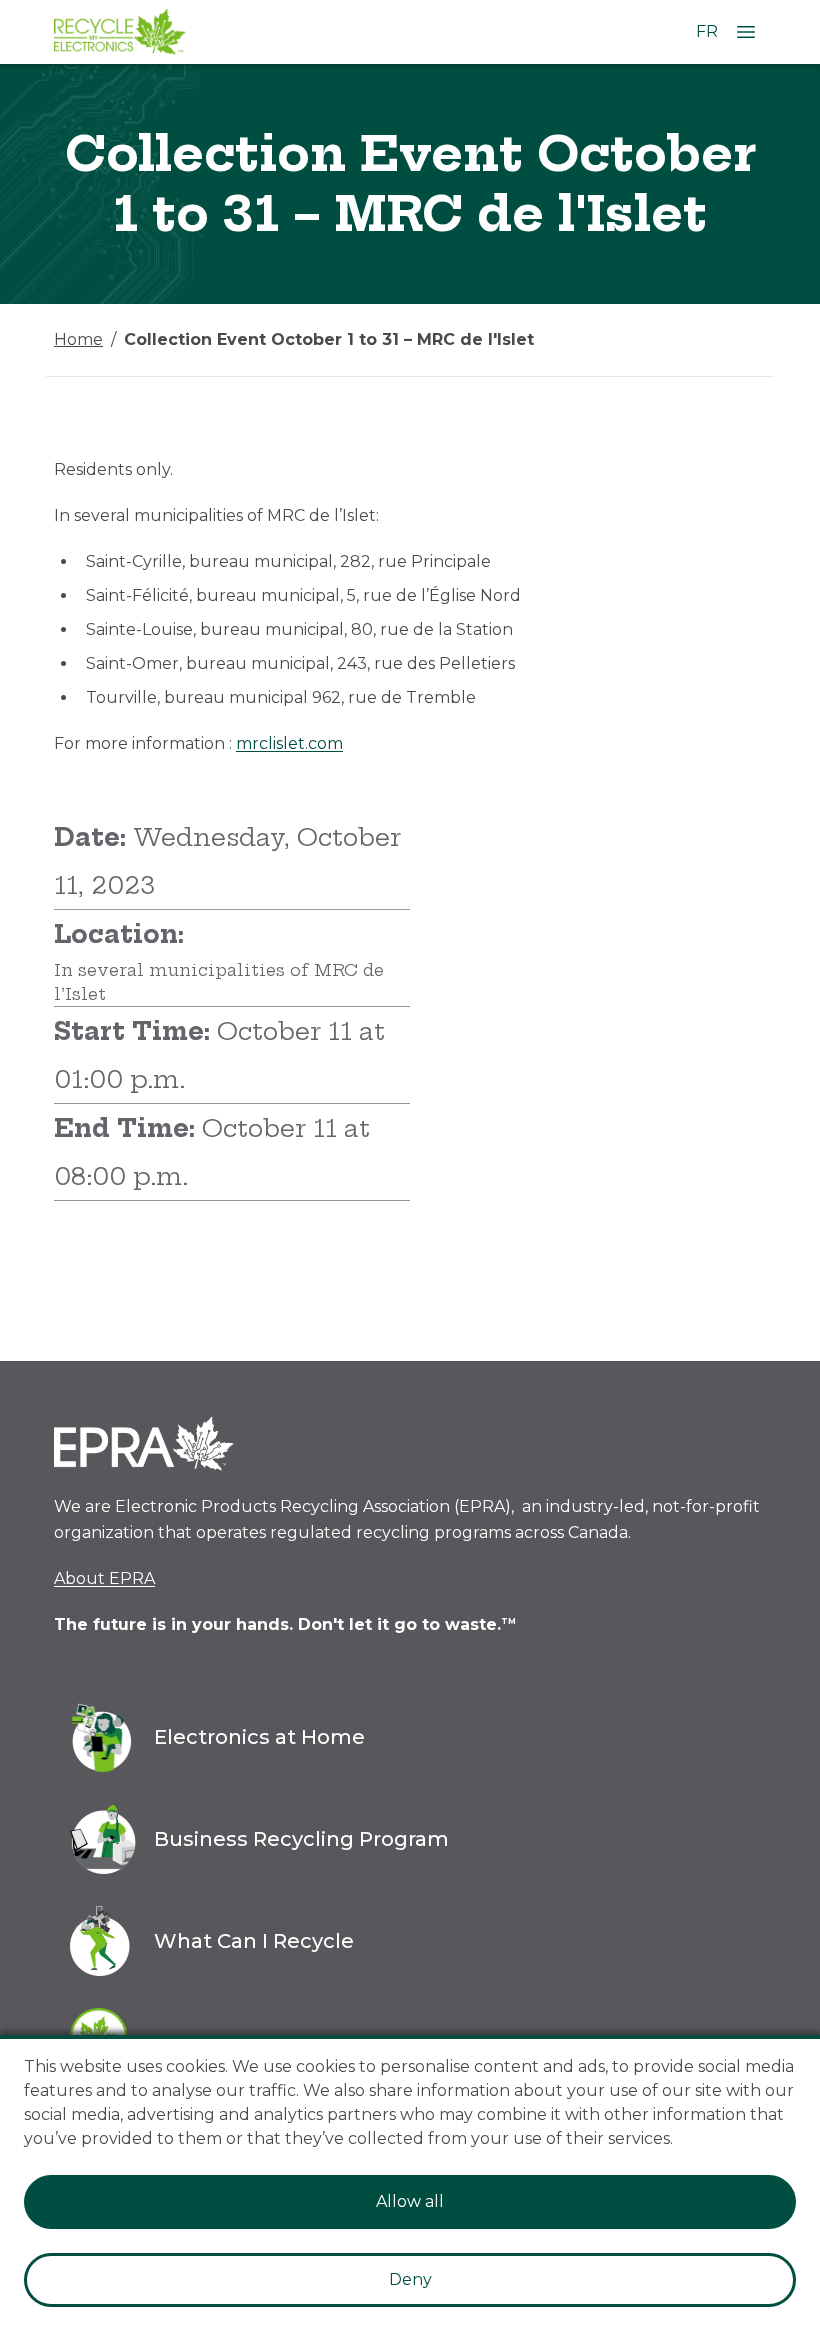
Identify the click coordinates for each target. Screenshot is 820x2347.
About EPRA (104, 1578)
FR (707, 31)
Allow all (410, 2201)
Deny (410, 2279)
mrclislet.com (289, 743)
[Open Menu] (746, 32)
